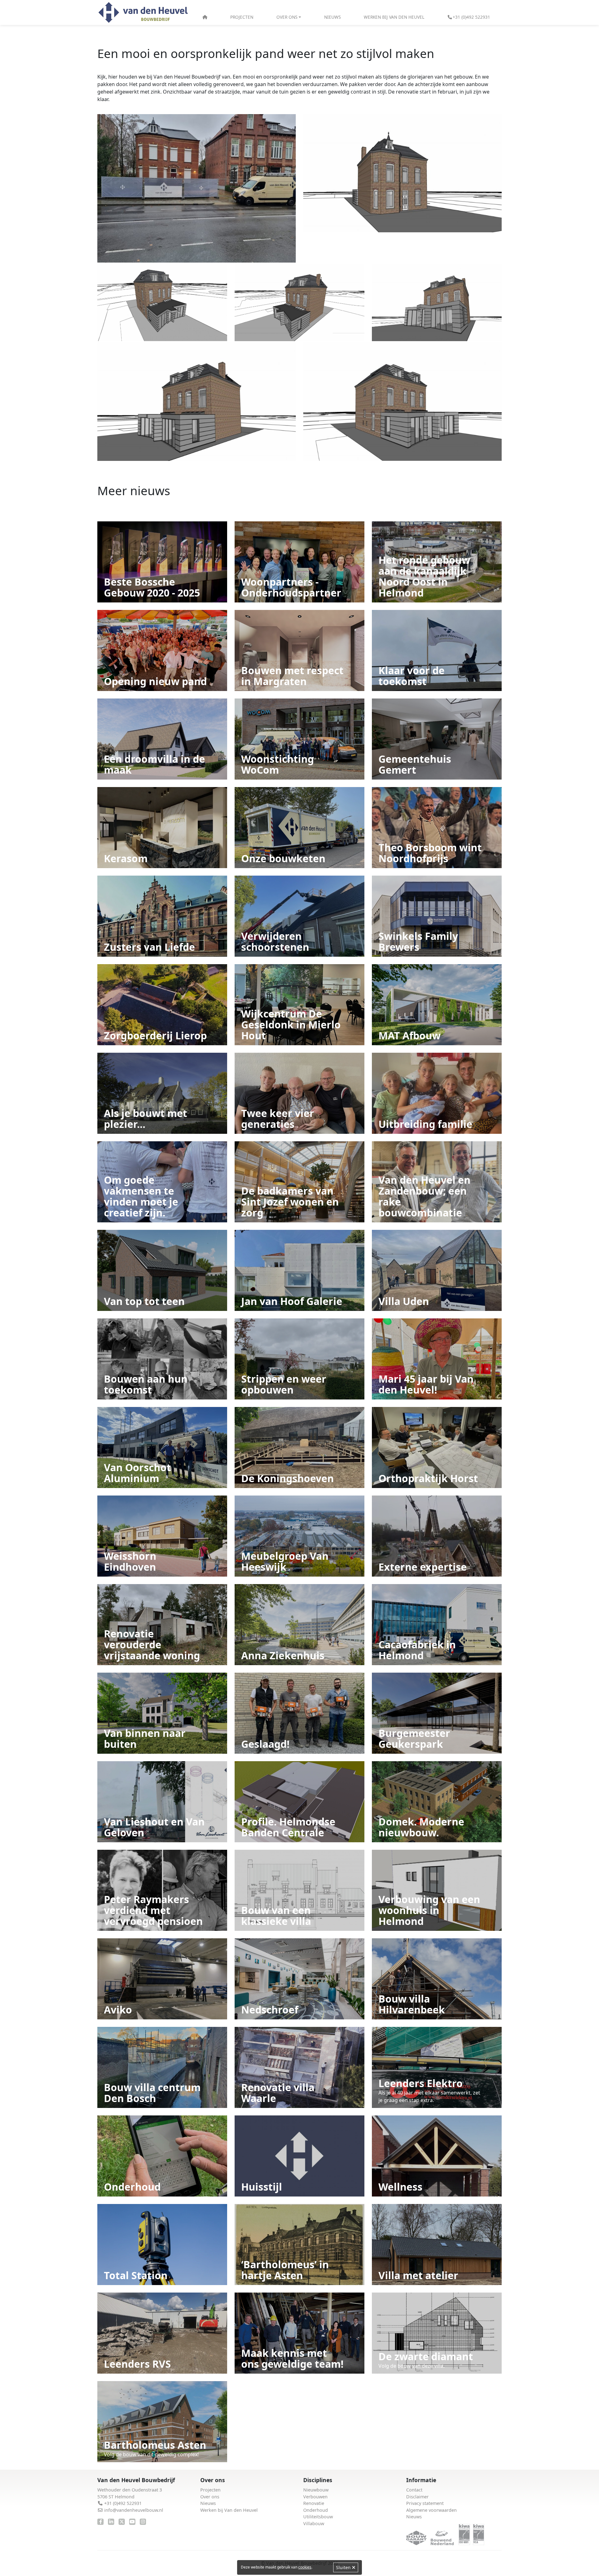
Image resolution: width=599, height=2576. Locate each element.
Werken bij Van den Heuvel (394, 17)
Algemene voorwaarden (431, 2510)
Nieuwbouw (316, 2490)
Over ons (210, 2497)
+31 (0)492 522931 (471, 17)
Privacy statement (425, 2503)
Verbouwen (315, 2497)
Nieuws (332, 17)
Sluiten (344, 2567)
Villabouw (314, 2523)
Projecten (242, 17)
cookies (305, 2567)
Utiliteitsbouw (318, 2517)
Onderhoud (316, 2510)
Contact (414, 2490)
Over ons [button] (287, 17)
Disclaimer (417, 2497)
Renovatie (314, 2503)
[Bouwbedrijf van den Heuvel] (143, 13)
